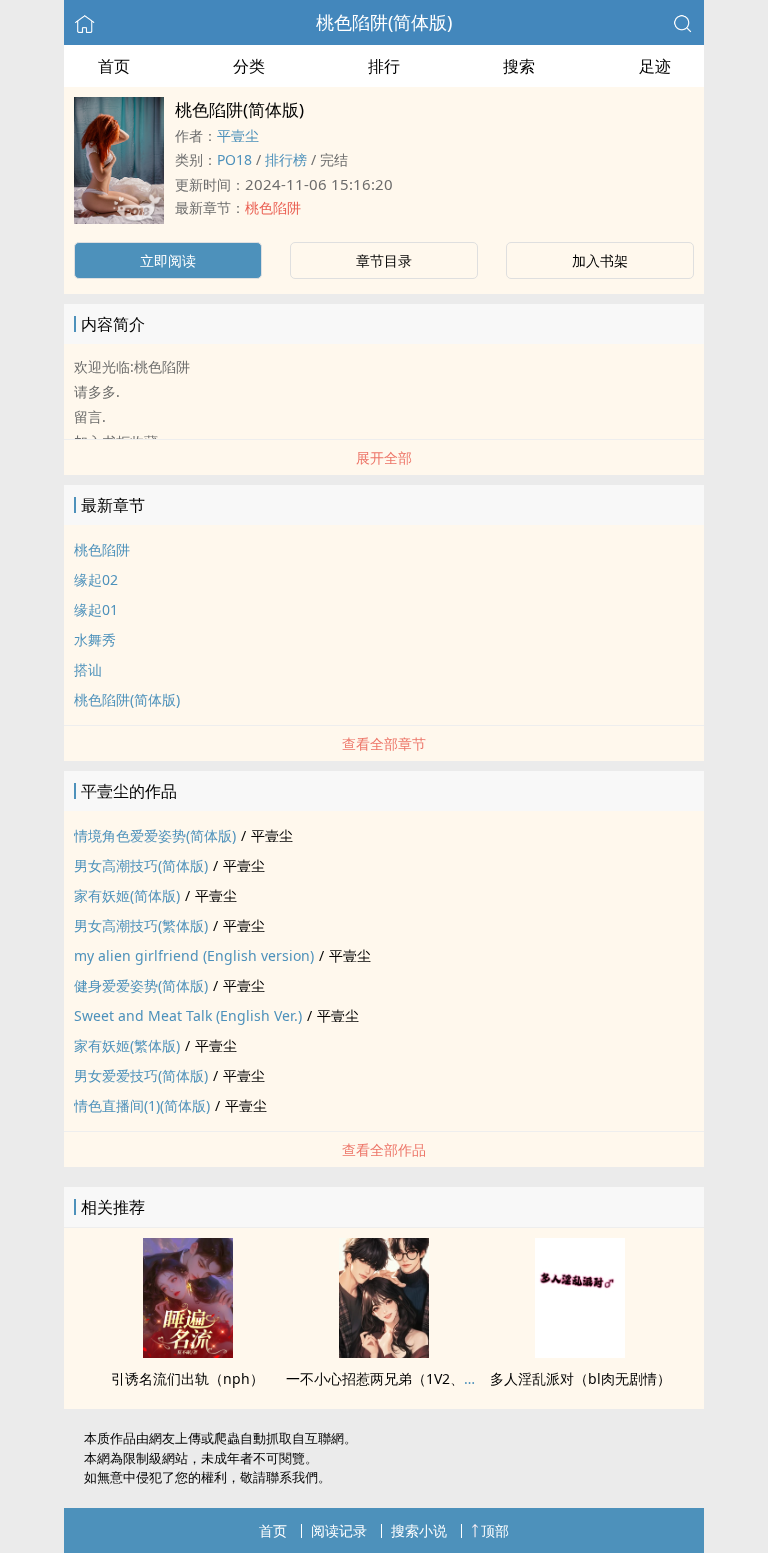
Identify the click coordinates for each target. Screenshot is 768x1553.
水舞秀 (95, 639)
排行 (384, 66)
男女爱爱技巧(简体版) (141, 1075)
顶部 (495, 1530)
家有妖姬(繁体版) (127, 1045)
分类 (249, 66)
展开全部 (384, 457)
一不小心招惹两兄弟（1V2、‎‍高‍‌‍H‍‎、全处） (415, 1378)
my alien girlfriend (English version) (194, 955)
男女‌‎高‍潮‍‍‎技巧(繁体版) (141, 925)
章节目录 (384, 260)
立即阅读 (168, 260)
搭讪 (88, 669)
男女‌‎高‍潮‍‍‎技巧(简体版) (141, 865)
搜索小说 (419, 1530)
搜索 (519, 66)
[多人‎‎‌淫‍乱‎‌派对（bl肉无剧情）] (580, 1352)
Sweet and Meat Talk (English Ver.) (188, 1015)
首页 (114, 66)
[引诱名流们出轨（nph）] (188, 1352)
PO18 (234, 159)
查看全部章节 (384, 743)
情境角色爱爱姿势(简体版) (155, 835)
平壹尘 (238, 135)
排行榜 (286, 159)
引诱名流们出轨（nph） (187, 1378)
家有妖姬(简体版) (127, 895)
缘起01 (96, 609)
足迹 (655, 66)
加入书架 (600, 260)
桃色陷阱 (273, 207)
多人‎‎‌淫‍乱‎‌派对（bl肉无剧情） (580, 1378)
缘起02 (96, 579)
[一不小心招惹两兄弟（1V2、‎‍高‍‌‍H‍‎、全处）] (384, 1352)
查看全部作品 (384, 1149)
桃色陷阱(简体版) (384, 22)
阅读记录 (339, 1530)
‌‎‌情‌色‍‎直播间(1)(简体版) (142, 1105)
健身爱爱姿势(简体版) (141, 985)
